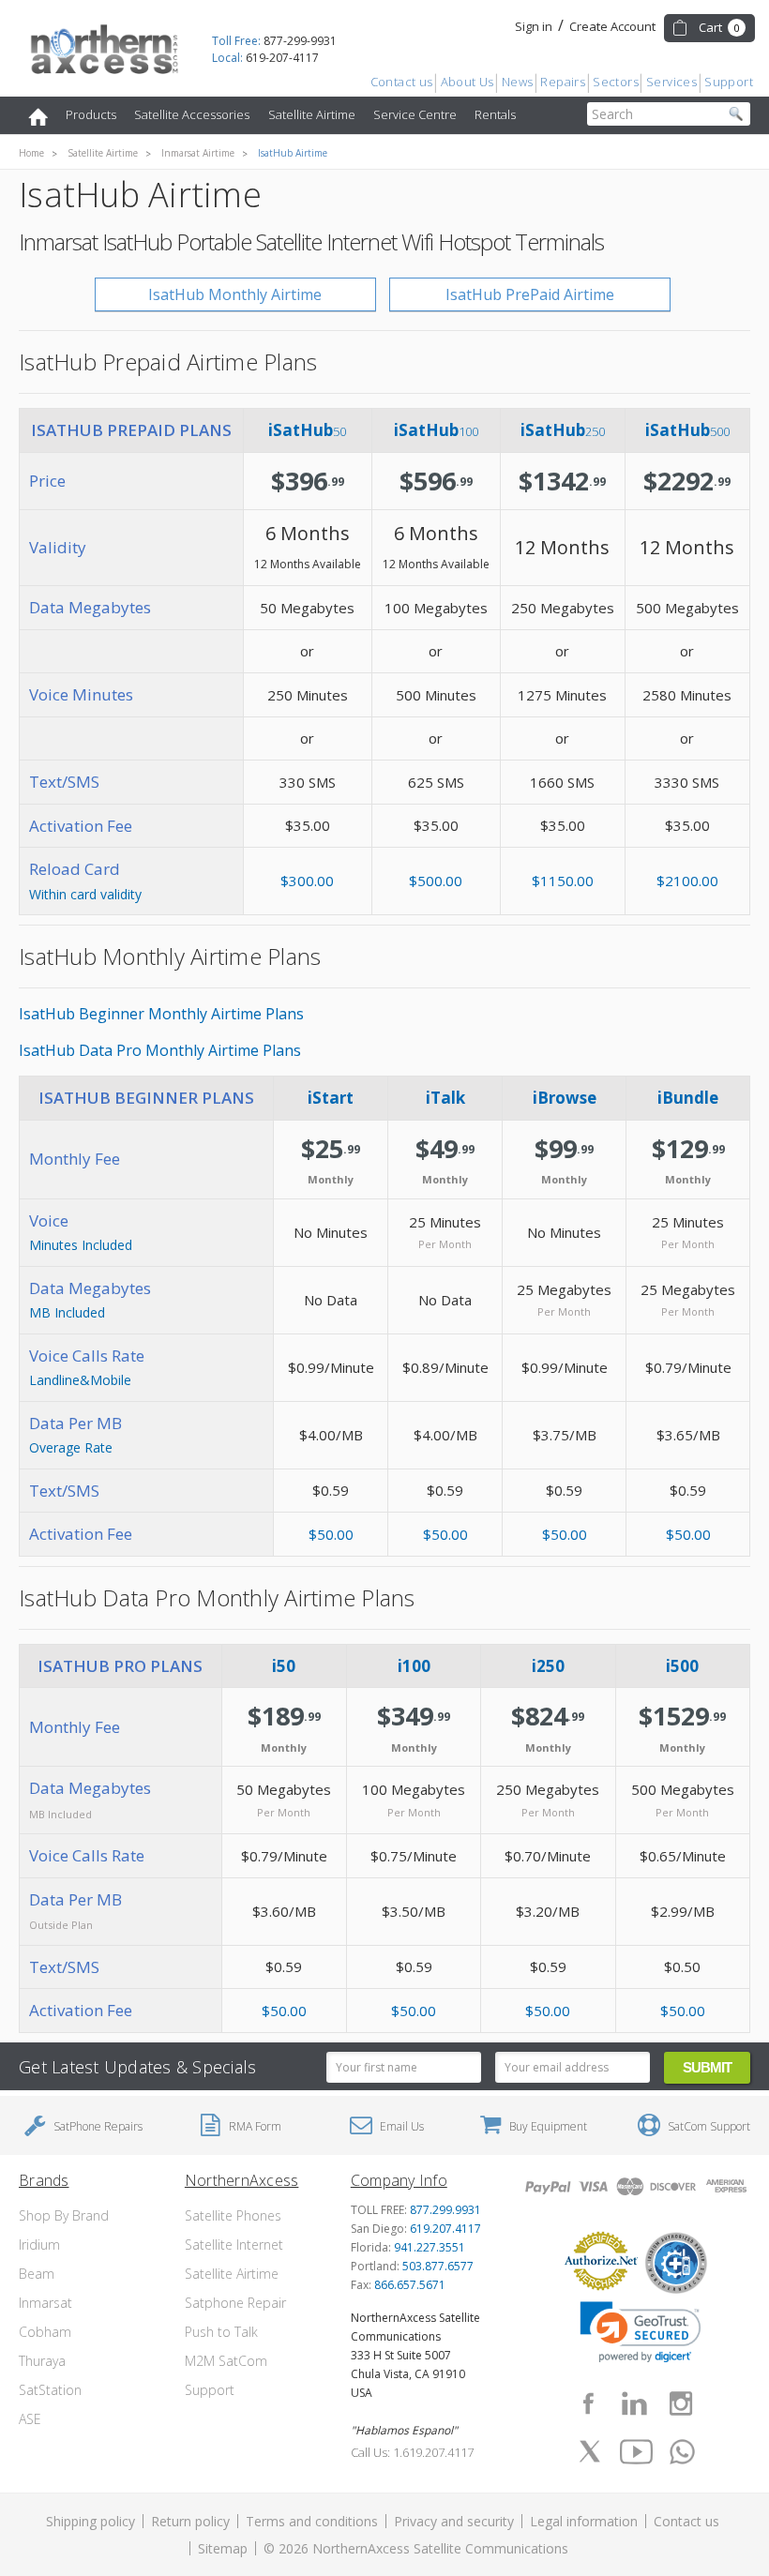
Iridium (39, 2245)
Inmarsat (45, 2303)
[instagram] (681, 2403)
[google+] (682, 2451)
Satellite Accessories (192, 114)
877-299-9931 (274, 41)
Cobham (45, 2332)
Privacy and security (454, 2521)
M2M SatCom (226, 2361)
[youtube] (636, 2451)
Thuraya (42, 2361)
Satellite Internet (234, 2245)
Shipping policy (90, 2521)
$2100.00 (687, 881)
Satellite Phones (233, 2215)
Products (91, 114)
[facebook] (588, 2403)
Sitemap (223, 2548)
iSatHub (307, 430)
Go (736, 114)
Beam (37, 2274)
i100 (414, 1666)
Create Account (612, 26)
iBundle (688, 1098)
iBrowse (565, 1098)
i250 (548, 1666)
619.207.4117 (445, 2229)
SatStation (50, 2390)
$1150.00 (563, 881)
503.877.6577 (438, 2266)
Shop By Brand (64, 2215)
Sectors (616, 82)
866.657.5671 (410, 2285)
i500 (682, 1666)
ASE (30, 2419)
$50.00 (331, 1534)
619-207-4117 (265, 58)
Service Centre (415, 114)
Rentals (495, 114)
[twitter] (590, 2451)
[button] (641, 2332)
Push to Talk (221, 2332)
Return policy (190, 2521)
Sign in (534, 26)
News (518, 82)
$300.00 (307, 881)
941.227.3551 (430, 2247)
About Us (467, 82)
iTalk (445, 1098)
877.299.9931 (445, 2210)
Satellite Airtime (312, 114)
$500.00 (436, 881)
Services (671, 82)
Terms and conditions (312, 2521)
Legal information (584, 2521)
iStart (331, 1098)
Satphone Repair (235, 2303)
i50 (284, 1666)
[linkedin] (634, 2403)
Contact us (402, 82)
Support (729, 82)
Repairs (563, 82)
